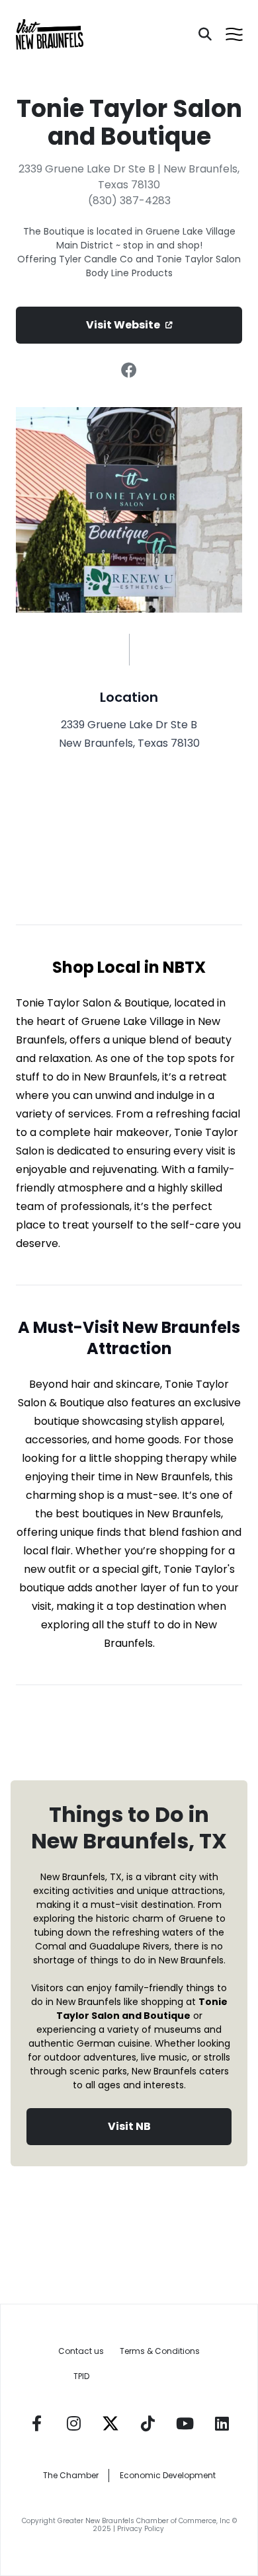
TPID (81, 2376)
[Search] (205, 34)
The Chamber (71, 2475)
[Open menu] (234, 34)
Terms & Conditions (160, 2351)
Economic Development (168, 2475)
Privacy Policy (142, 2529)
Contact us (81, 2351)
